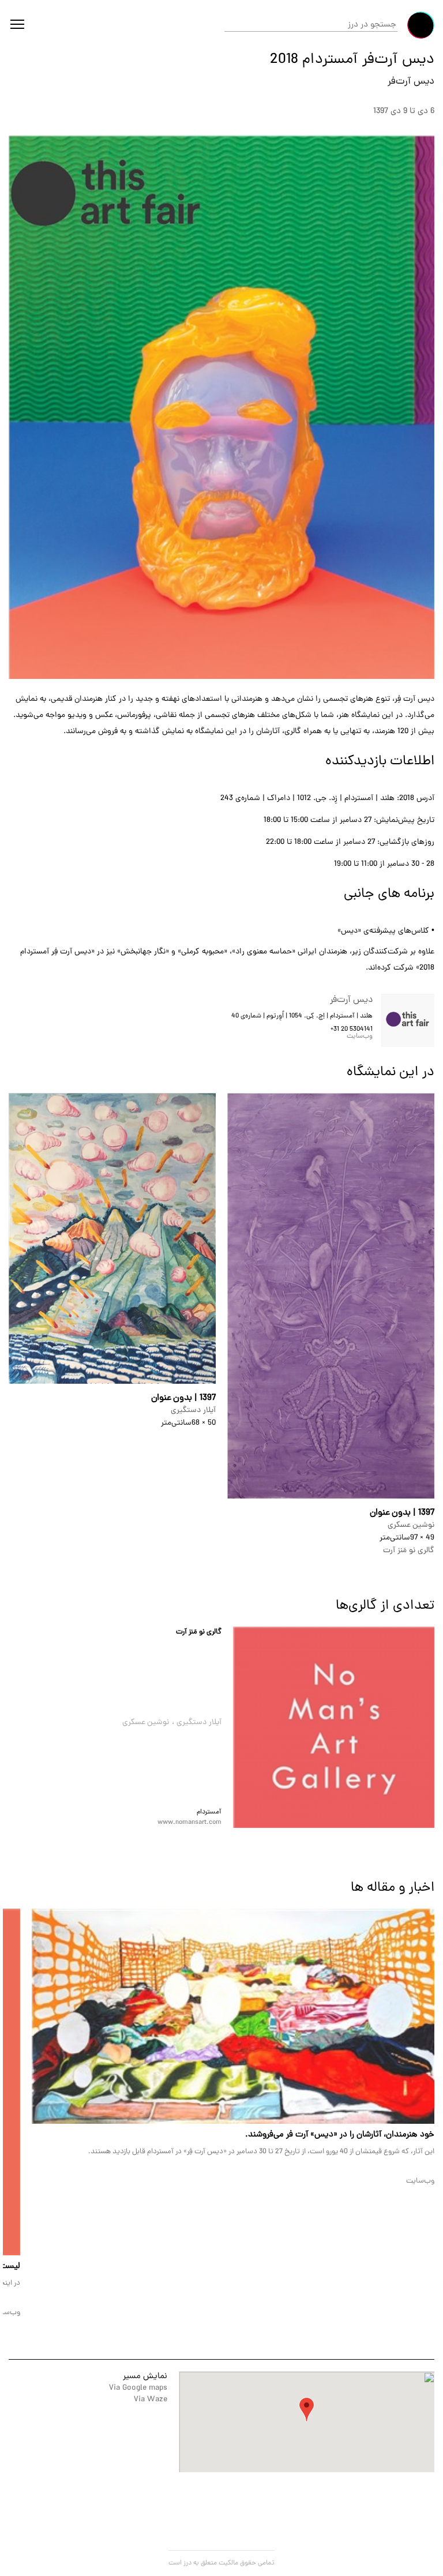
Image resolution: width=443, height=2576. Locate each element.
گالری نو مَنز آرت (199, 1632)
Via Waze (151, 2400)
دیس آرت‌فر (411, 82)
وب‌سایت (360, 1037)
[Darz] (421, 25)
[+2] (334, 1727)
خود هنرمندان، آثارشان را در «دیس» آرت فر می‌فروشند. (340, 2135)
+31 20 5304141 (352, 1030)
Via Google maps (138, 2388)
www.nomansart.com (189, 1823)
